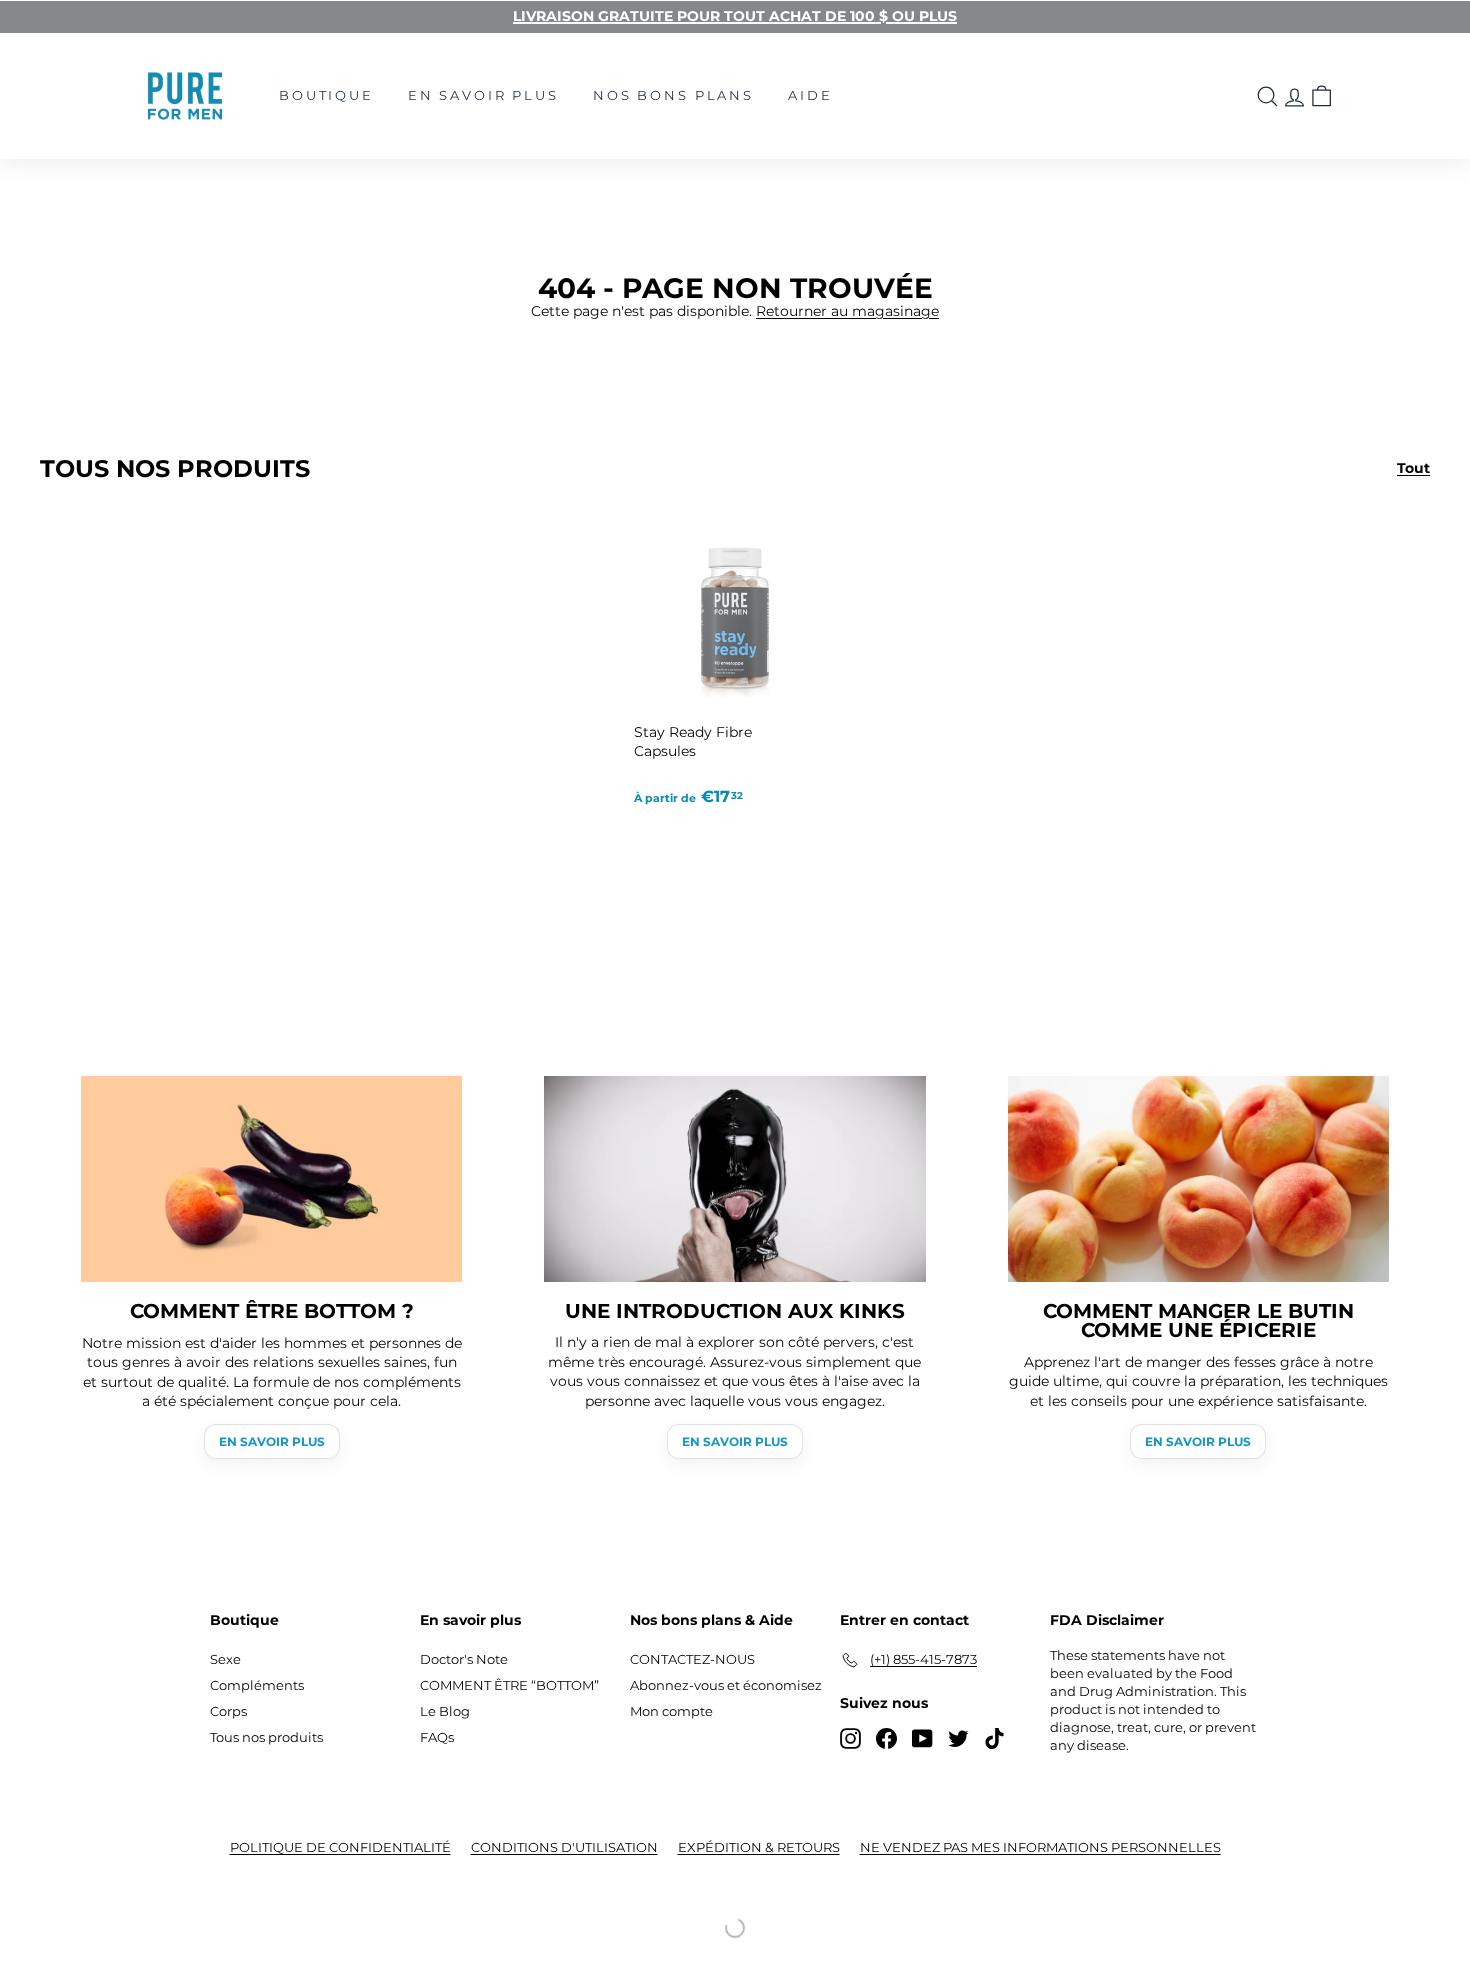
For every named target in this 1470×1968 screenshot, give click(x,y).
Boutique (326, 95)
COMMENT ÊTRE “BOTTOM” (509, 1685)
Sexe (225, 1659)
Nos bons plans (673, 95)
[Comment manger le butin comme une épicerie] (1198, 1179)
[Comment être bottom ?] (271, 1179)
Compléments (257, 1685)
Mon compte (671, 1711)
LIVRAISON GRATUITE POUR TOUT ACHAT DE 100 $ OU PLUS (735, 16)
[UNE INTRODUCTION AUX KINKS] (734, 1179)
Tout (1413, 468)
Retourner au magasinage (847, 311)
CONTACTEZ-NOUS (692, 1659)
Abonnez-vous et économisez (726, 1685)
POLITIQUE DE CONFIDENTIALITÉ (340, 1847)
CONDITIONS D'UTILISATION (564, 1847)
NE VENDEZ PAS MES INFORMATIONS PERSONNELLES (1040, 1847)
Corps (228, 1711)
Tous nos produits (266, 1737)
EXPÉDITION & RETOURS (759, 1847)
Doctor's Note (464, 1659)
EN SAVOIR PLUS (272, 1441)
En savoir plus (483, 95)
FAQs (437, 1737)
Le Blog (445, 1711)
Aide (810, 95)
